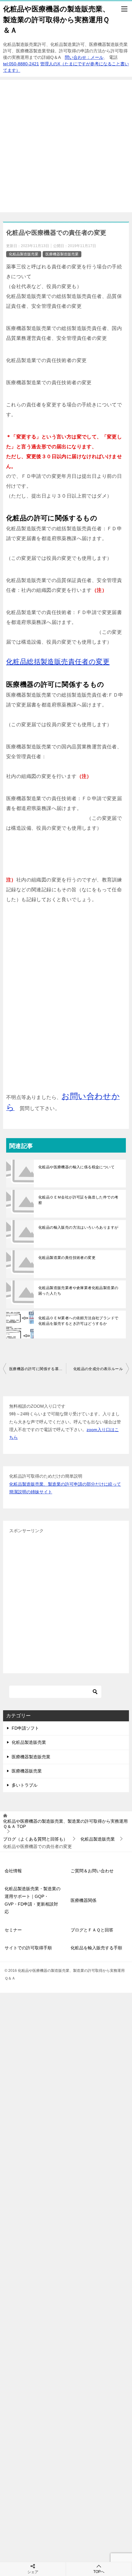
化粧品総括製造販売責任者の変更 (58, 662)
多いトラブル (25, 1785)
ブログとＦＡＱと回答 (92, 1930)
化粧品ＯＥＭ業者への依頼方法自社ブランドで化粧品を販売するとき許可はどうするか (78, 1321)
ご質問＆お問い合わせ (92, 1871)
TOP (65, 1824)
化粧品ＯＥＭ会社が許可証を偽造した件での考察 (78, 1200)
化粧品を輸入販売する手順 (96, 1948)
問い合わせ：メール (84, 57)
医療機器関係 (83, 1900)
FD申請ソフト (25, 1728)
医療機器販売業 (27, 1771)
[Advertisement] (66, 146)
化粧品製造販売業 (24, 254)
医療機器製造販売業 (62, 254)
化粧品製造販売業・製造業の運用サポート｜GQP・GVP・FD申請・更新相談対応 (33, 1900)
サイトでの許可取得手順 (28, 1948)
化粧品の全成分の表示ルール (98, 1369)
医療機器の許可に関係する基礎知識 (38, 1369)
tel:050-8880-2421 (21, 64)
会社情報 (13, 1871)
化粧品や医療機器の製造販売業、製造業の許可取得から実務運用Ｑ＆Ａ (56, 20)
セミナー (13, 1930)
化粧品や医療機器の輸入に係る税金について (76, 1167)
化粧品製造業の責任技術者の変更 (67, 1258)
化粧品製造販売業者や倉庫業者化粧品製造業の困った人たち (78, 1291)
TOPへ (99, 2572)
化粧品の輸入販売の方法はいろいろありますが (78, 1227)
